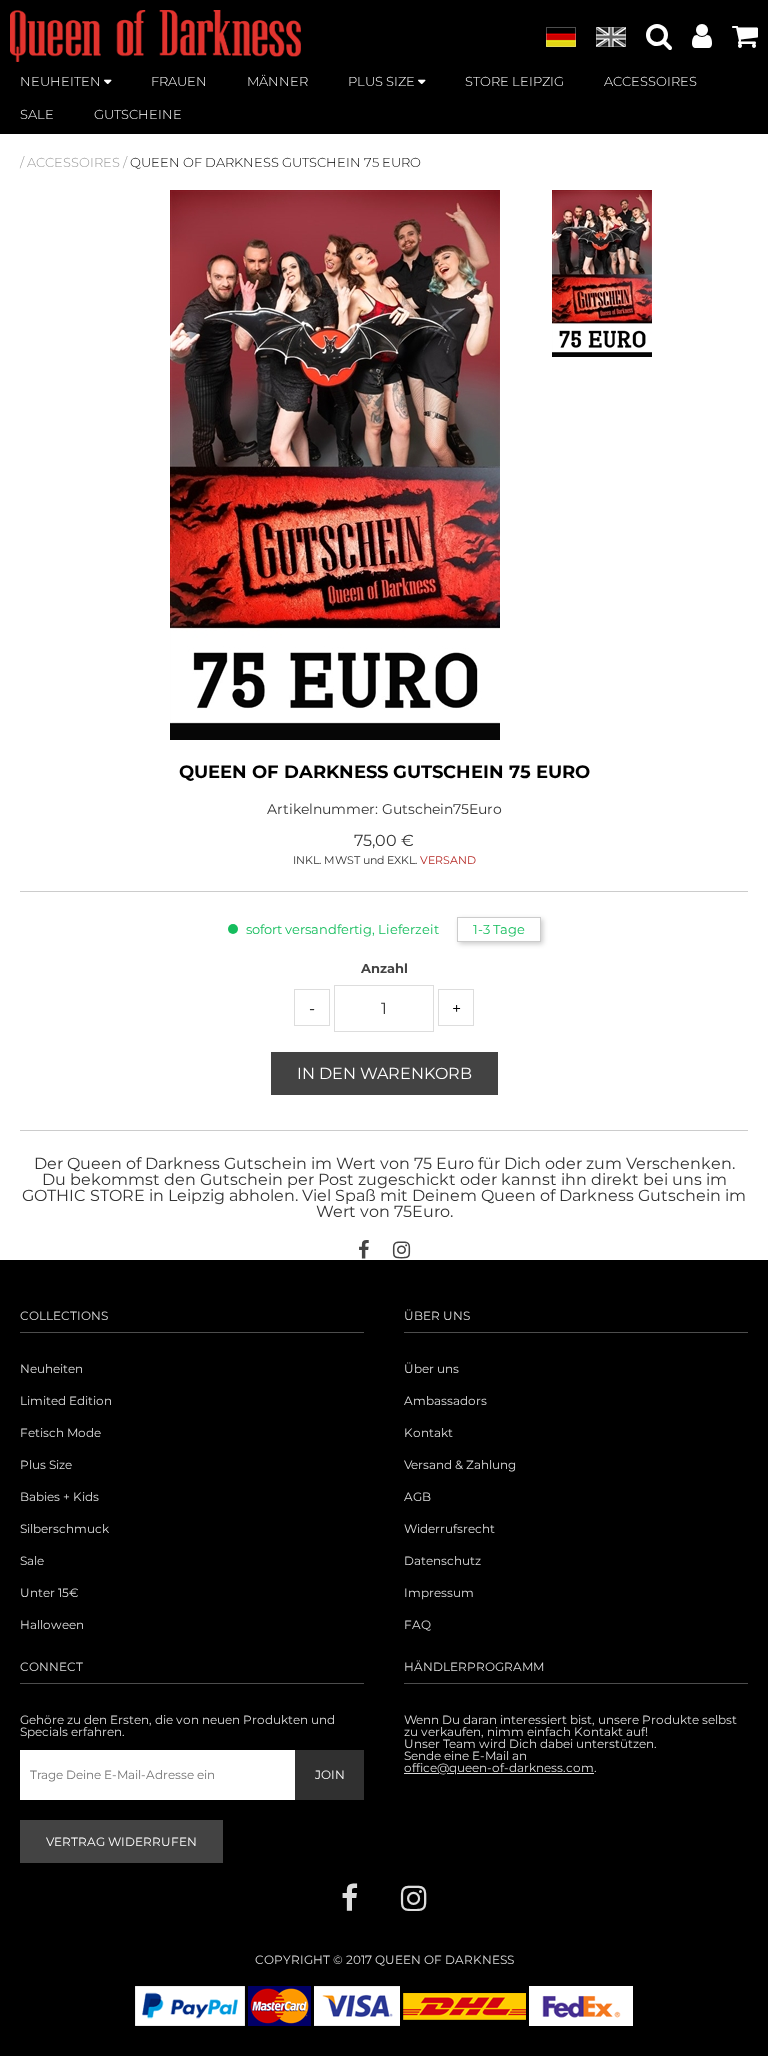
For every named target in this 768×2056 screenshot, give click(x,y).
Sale (32, 1561)
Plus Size (46, 1465)
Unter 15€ (49, 1593)
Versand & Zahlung (460, 1465)
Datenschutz (442, 1561)
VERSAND (448, 860)
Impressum (439, 1593)
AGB (417, 1497)
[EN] (611, 38)
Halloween (52, 1625)
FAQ (417, 1625)
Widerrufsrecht (449, 1529)
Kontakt (428, 1433)
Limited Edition (66, 1401)
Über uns (431, 1369)
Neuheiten (51, 1369)
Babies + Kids (59, 1497)
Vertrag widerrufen (121, 1841)
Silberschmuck (64, 1529)
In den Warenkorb (384, 1073)
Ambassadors (445, 1401)
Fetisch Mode (60, 1433)
